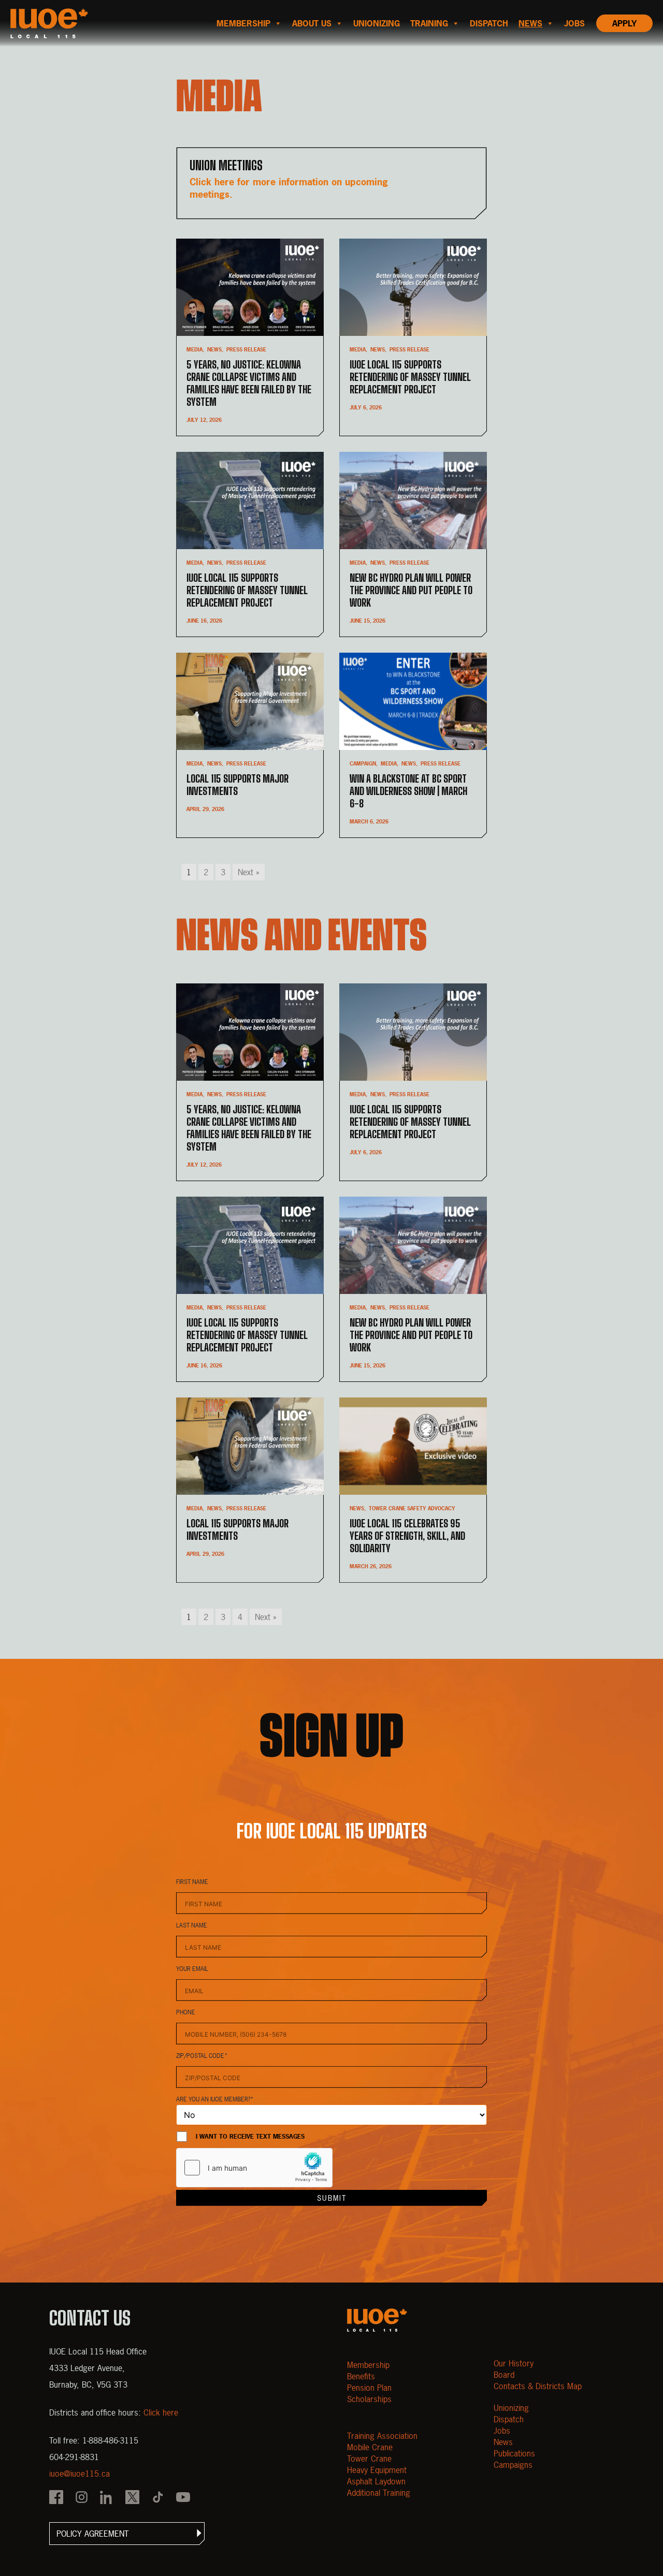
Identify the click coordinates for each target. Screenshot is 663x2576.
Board (504, 2375)
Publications (514, 2453)
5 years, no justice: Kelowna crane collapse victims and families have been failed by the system (249, 383)
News (530, 23)
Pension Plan (369, 2388)
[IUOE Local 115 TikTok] (158, 2498)
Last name (192, 1925)
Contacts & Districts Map (538, 2386)
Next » (249, 872)
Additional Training (379, 2493)
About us (312, 23)
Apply (624, 23)
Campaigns (513, 2465)
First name (192, 1882)
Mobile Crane (370, 2447)
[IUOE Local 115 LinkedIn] (107, 2498)
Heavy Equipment (377, 2470)
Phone (186, 2012)
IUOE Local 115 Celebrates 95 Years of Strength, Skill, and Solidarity (407, 1536)
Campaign (363, 764)
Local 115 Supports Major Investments (237, 785)
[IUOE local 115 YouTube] (183, 2498)
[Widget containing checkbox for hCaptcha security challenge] (254, 2168)
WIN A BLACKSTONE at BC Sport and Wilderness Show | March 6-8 (408, 791)
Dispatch (489, 23)
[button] (127, 2534)
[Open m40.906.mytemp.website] (377, 2320)
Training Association (382, 2436)
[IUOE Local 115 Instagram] (82, 2498)
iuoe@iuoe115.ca (80, 2474)
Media (194, 350)
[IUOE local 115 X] (132, 2498)
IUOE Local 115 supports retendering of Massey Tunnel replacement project (410, 377)
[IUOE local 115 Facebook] (56, 2498)
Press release (246, 350)
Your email (192, 1969)
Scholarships (369, 2399)
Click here (161, 2412)
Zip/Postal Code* (202, 2056)
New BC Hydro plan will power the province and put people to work (411, 590)
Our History (514, 2363)
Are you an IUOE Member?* (215, 2099)
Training (429, 23)
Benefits (361, 2376)
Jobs (574, 23)
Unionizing (377, 23)
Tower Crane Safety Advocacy (412, 1508)
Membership (243, 23)
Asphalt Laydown (376, 2481)
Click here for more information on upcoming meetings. (289, 188)
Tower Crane (369, 2459)
